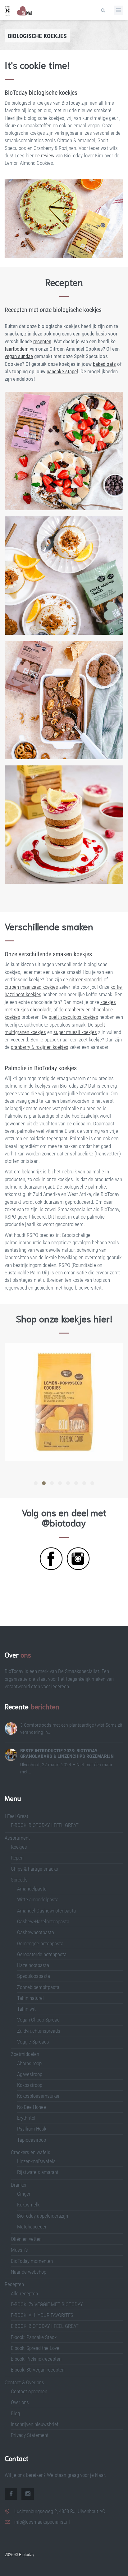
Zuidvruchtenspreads (39, 2031)
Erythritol (26, 2118)
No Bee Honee (32, 2107)
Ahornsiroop (29, 2063)
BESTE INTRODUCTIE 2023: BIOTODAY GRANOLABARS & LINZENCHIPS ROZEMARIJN (67, 1753)
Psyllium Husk (32, 2129)
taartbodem (17, 349)
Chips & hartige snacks (34, 1869)
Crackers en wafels (31, 2152)
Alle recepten (24, 2293)
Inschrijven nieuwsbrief (35, 2424)
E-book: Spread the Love (35, 2348)
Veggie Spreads (33, 2042)
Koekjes (19, 1847)
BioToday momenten (32, 2261)
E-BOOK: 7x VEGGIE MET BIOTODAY (47, 2304)
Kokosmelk (28, 2205)
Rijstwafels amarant (38, 2172)
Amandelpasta (32, 1889)
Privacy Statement (30, 2435)
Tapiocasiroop (32, 2140)
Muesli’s (19, 2250)
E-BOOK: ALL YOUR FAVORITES (42, 2315)
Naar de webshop (29, 2272)
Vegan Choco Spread (38, 2020)
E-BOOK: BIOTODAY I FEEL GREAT (45, 1825)
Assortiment (17, 1838)
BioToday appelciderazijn (43, 2216)
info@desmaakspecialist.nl (42, 2522)
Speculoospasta (34, 1976)
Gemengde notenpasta (40, 1943)
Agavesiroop (30, 2074)
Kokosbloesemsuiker (38, 2096)
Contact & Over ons (24, 2382)
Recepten (14, 2284)
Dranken (19, 2185)
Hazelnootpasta (33, 1965)
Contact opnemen (29, 2391)
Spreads (19, 1880)
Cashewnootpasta (36, 1932)
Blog (15, 2413)
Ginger (24, 2194)
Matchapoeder (32, 2227)
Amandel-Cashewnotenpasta (46, 1911)
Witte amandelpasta (38, 1899)
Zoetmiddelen (25, 2054)
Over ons (20, 2402)
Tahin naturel (30, 1998)
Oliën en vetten (26, 2239)
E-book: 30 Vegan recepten (38, 2370)
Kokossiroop (30, 2085)
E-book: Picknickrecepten (36, 2359)
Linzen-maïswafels (36, 2161)
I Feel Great (16, 1816)
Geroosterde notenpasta (42, 1954)
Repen (17, 1858)
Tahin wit (26, 2009)
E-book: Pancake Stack (34, 2337)
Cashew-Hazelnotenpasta (43, 1921)
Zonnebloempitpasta (38, 1987)
